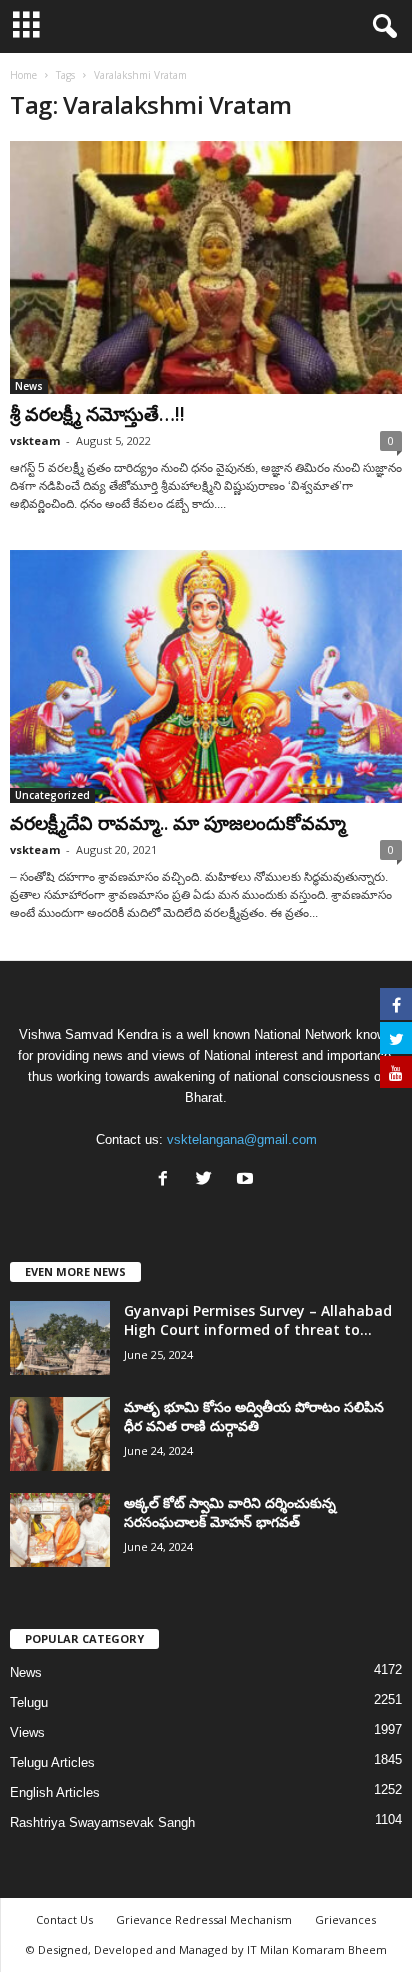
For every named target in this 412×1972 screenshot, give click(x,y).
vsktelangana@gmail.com (242, 1139)
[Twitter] (208, 1180)
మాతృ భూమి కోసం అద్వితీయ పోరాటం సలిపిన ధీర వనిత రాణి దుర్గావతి (254, 1416)
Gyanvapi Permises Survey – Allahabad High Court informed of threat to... (258, 1320)
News (29, 386)
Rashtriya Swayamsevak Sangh (102, 1822)
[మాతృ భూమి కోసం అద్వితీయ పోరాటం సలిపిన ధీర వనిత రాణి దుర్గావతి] (60, 1434)
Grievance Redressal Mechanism (204, 1919)
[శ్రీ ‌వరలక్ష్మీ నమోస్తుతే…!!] (206, 267)
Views (27, 1732)
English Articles (55, 1792)
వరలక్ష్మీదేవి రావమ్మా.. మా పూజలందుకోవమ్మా (178, 823)
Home (23, 75)
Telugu (29, 1702)
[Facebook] (167, 1180)
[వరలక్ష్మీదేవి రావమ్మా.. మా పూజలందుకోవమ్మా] (206, 676)
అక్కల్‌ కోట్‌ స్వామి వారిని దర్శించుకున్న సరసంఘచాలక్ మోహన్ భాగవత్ (230, 1512)
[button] (381, 27)
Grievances (345, 1919)
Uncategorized (52, 795)
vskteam (35, 440)
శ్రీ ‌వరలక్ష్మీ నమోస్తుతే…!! (97, 414)
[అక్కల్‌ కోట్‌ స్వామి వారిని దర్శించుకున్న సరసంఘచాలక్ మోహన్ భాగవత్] (60, 1530)
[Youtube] (247, 1180)
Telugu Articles (52, 1762)
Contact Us (64, 1919)
